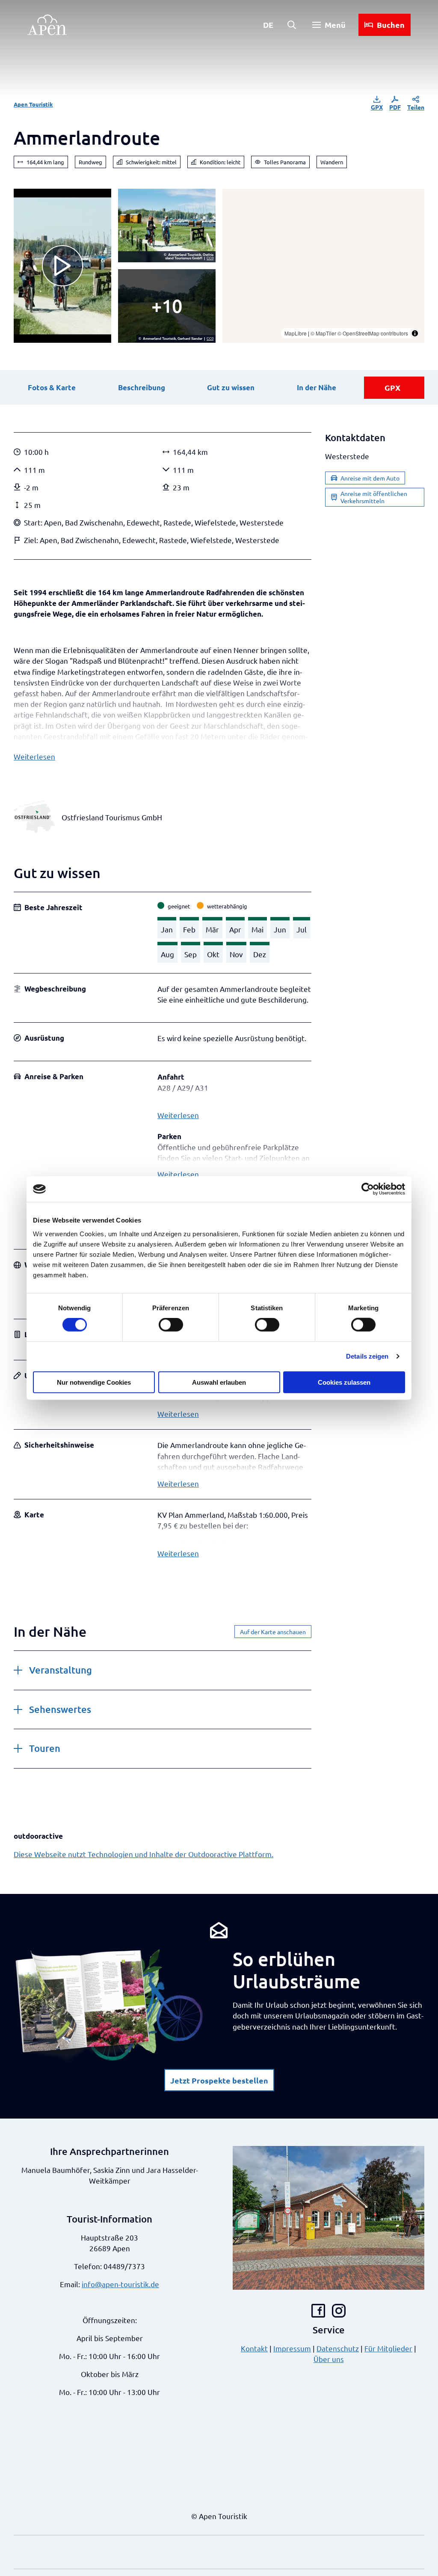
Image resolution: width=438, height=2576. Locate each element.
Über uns (329, 2359)
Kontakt (254, 2348)
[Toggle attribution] (415, 333)
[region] (323, 266)
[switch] (171, 1325)
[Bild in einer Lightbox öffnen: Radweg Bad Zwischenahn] (167, 306)
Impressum (292, 2348)
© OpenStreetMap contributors (373, 333)
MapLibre (296, 333)
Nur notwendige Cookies (94, 1382)
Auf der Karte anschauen (273, 1632)
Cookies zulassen (344, 1382)
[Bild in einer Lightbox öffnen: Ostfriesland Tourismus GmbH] (34, 817)
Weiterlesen (34, 756)
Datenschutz (338, 2348)
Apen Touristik (33, 104)
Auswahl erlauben (219, 1382)
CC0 (210, 258)
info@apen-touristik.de (120, 2284)
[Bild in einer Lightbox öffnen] (167, 226)
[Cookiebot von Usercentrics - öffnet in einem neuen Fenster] (368, 1189)
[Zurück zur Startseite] (47, 25)
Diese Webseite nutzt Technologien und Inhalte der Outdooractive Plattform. (144, 1854)
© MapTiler (323, 333)
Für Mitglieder (388, 2348)
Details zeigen (367, 1356)
